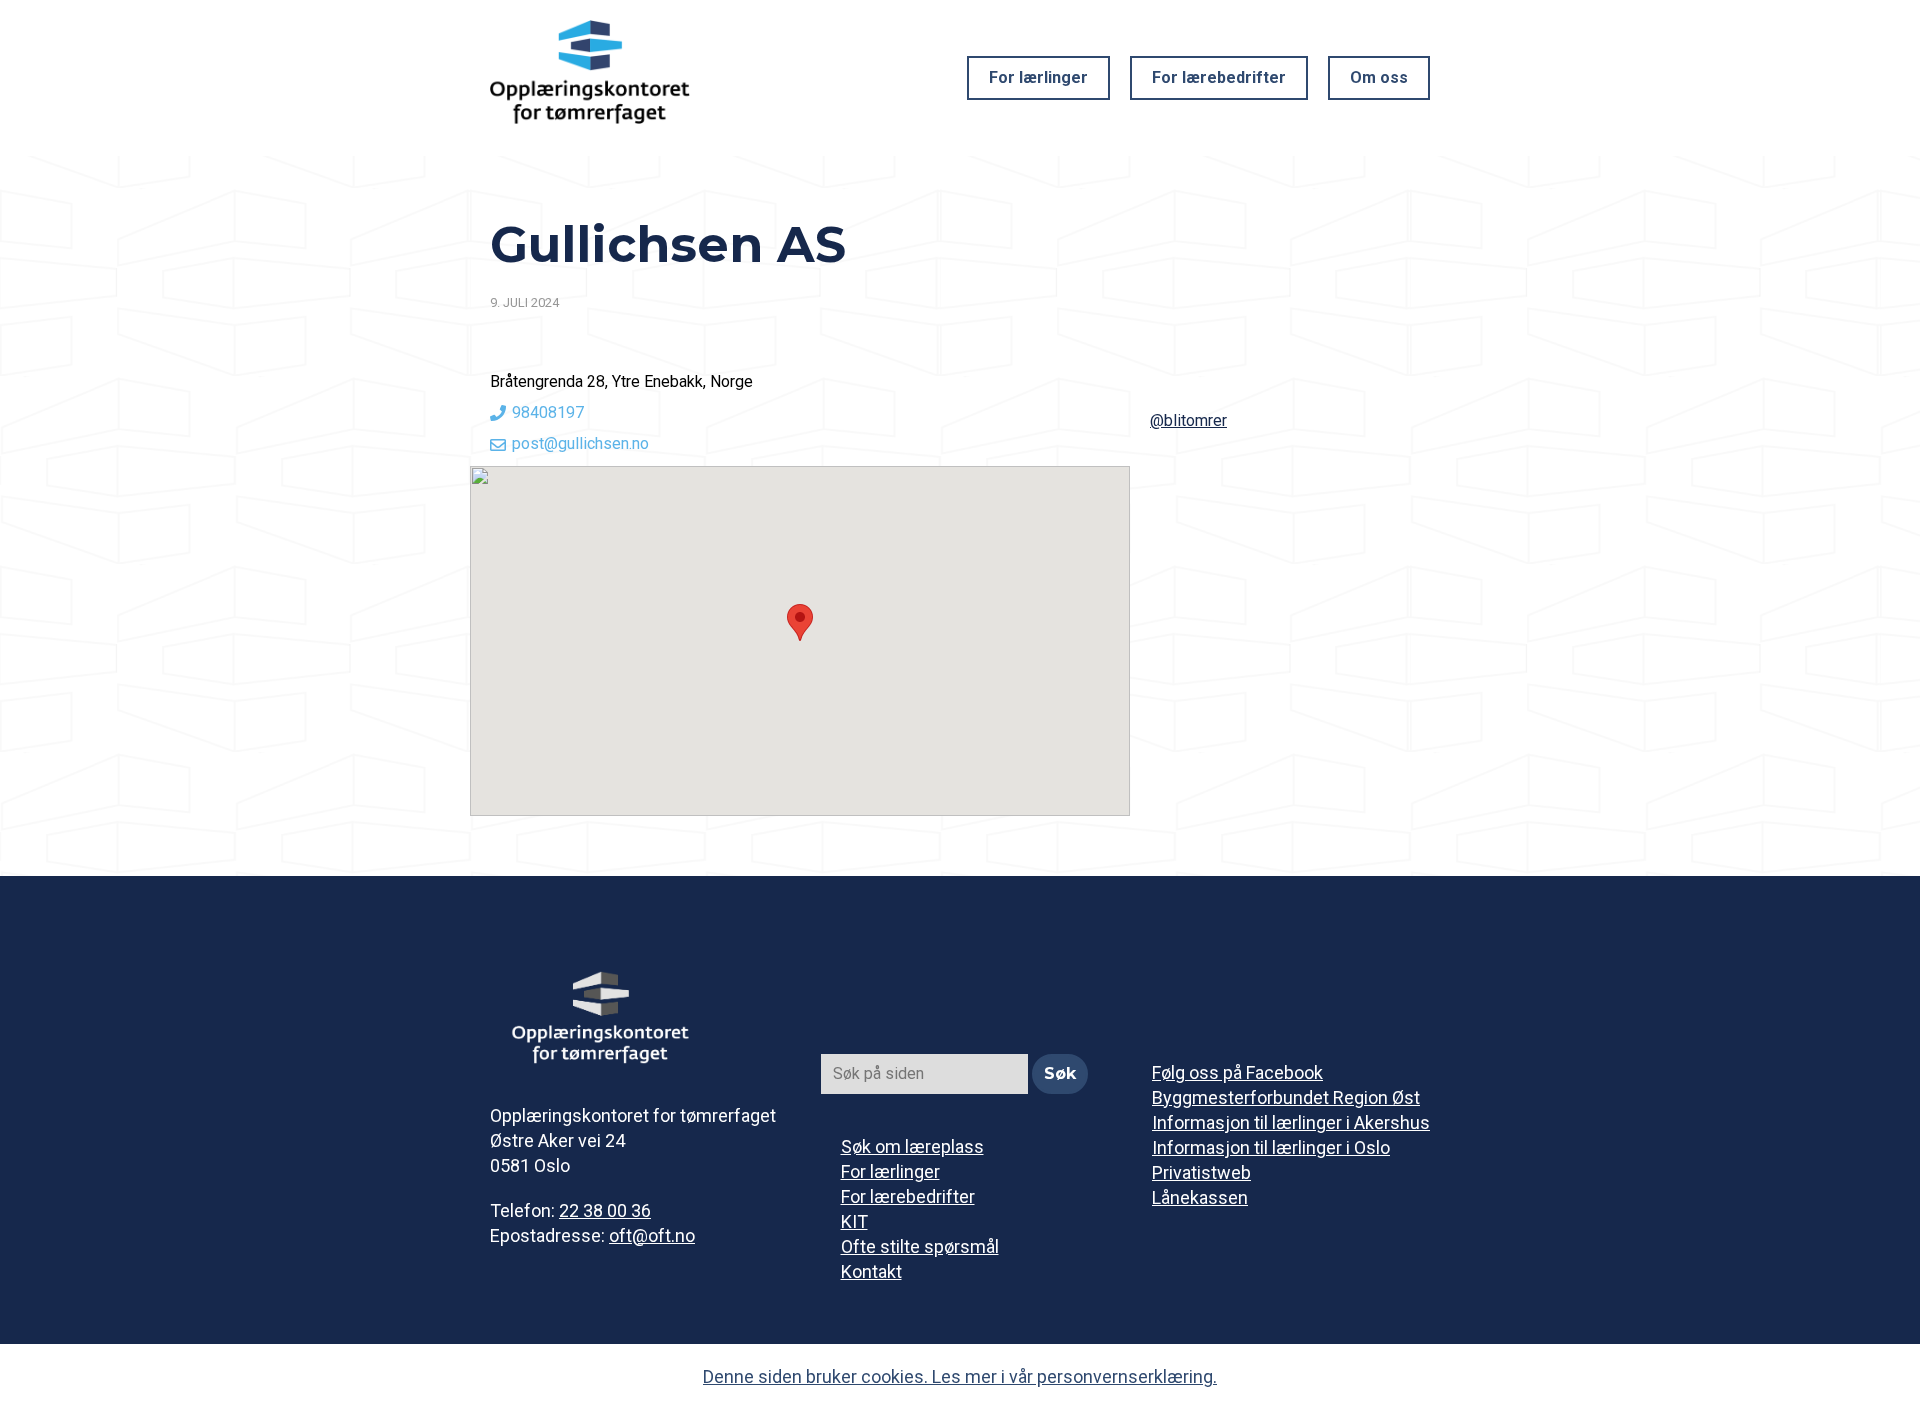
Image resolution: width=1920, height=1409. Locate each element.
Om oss (1379, 77)
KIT (854, 1221)
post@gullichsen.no (580, 443)
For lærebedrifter (1219, 77)
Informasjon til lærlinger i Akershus (1291, 1122)
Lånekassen (1200, 1197)
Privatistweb (1201, 1172)
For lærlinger (1038, 77)
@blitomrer (1188, 420)
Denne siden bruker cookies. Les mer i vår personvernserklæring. (960, 1376)
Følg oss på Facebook (1237, 1072)
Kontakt (871, 1271)
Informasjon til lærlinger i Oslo (1271, 1147)
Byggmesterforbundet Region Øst (1286, 1097)
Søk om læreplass (912, 1146)
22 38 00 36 (605, 1210)
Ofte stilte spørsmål (920, 1246)
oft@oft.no (652, 1235)
